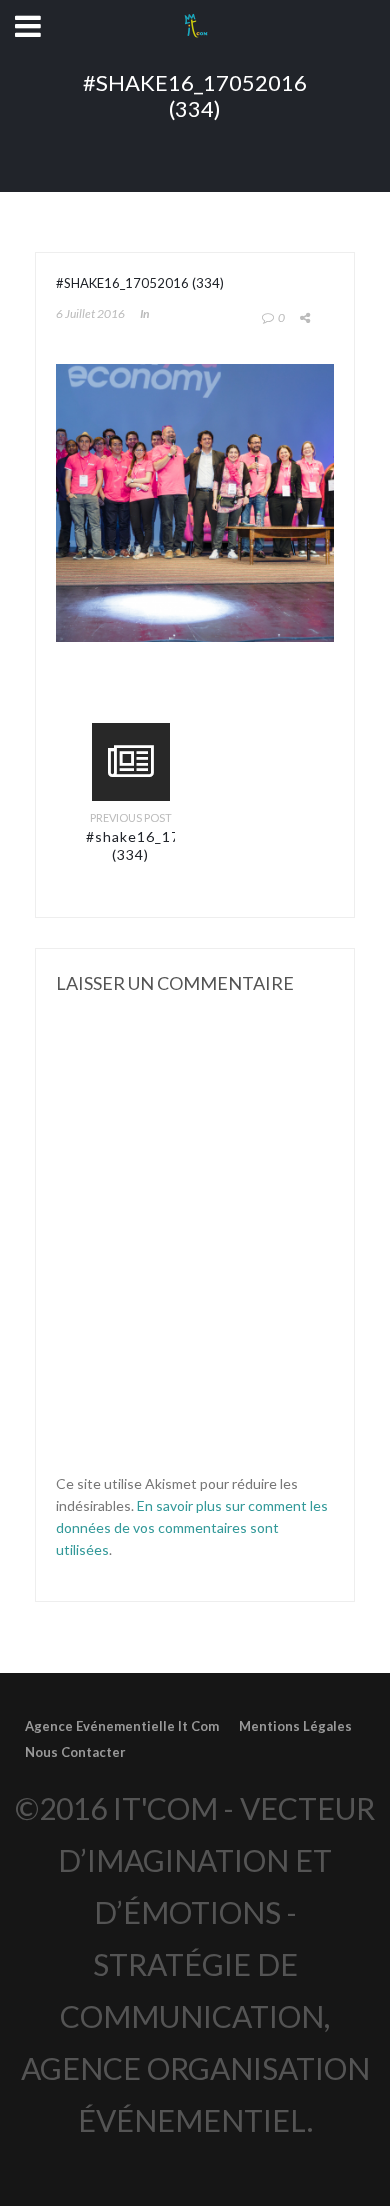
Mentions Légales (295, 1726)
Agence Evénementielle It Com (122, 1726)
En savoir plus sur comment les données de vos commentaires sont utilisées (192, 1527)
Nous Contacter (75, 1752)
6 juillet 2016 (90, 313)
